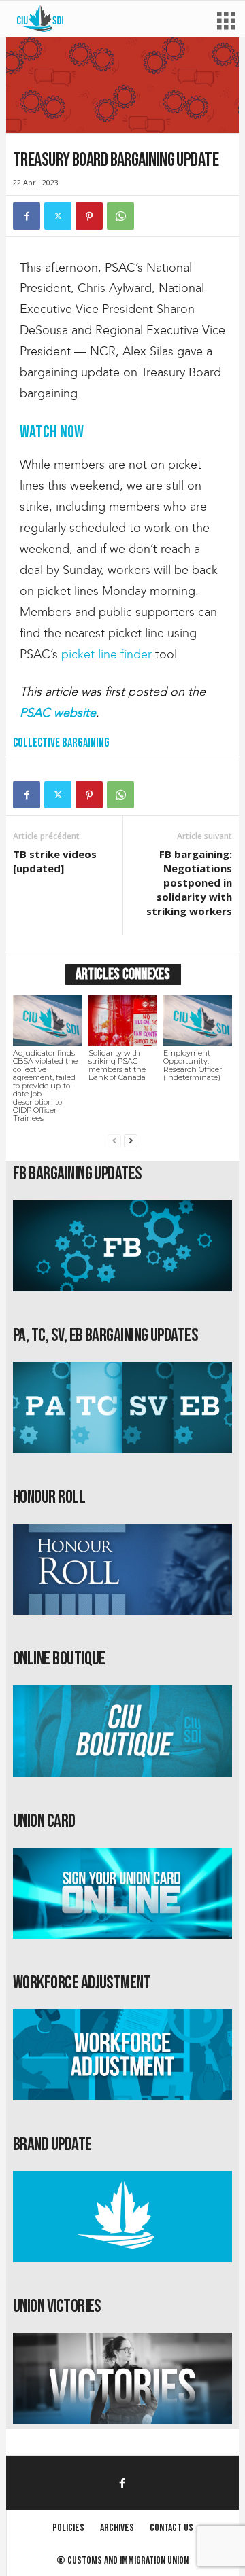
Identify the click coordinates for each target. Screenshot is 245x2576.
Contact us (171, 2528)
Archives (117, 2528)
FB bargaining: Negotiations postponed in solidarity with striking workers (189, 882)
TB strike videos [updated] (55, 861)
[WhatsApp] (120, 216)
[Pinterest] (89, 216)
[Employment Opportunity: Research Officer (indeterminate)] (198, 1021)
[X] (58, 216)
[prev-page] (114, 1141)
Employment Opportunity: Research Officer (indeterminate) (193, 1065)
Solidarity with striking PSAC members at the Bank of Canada (117, 1065)
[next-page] (131, 1141)
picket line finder (107, 654)
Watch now (52, 432)
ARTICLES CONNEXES (123, 974)
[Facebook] (27, 216)
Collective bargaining (61, 743)
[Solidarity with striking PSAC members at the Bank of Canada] (123, 1021)
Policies (68, 2528)
